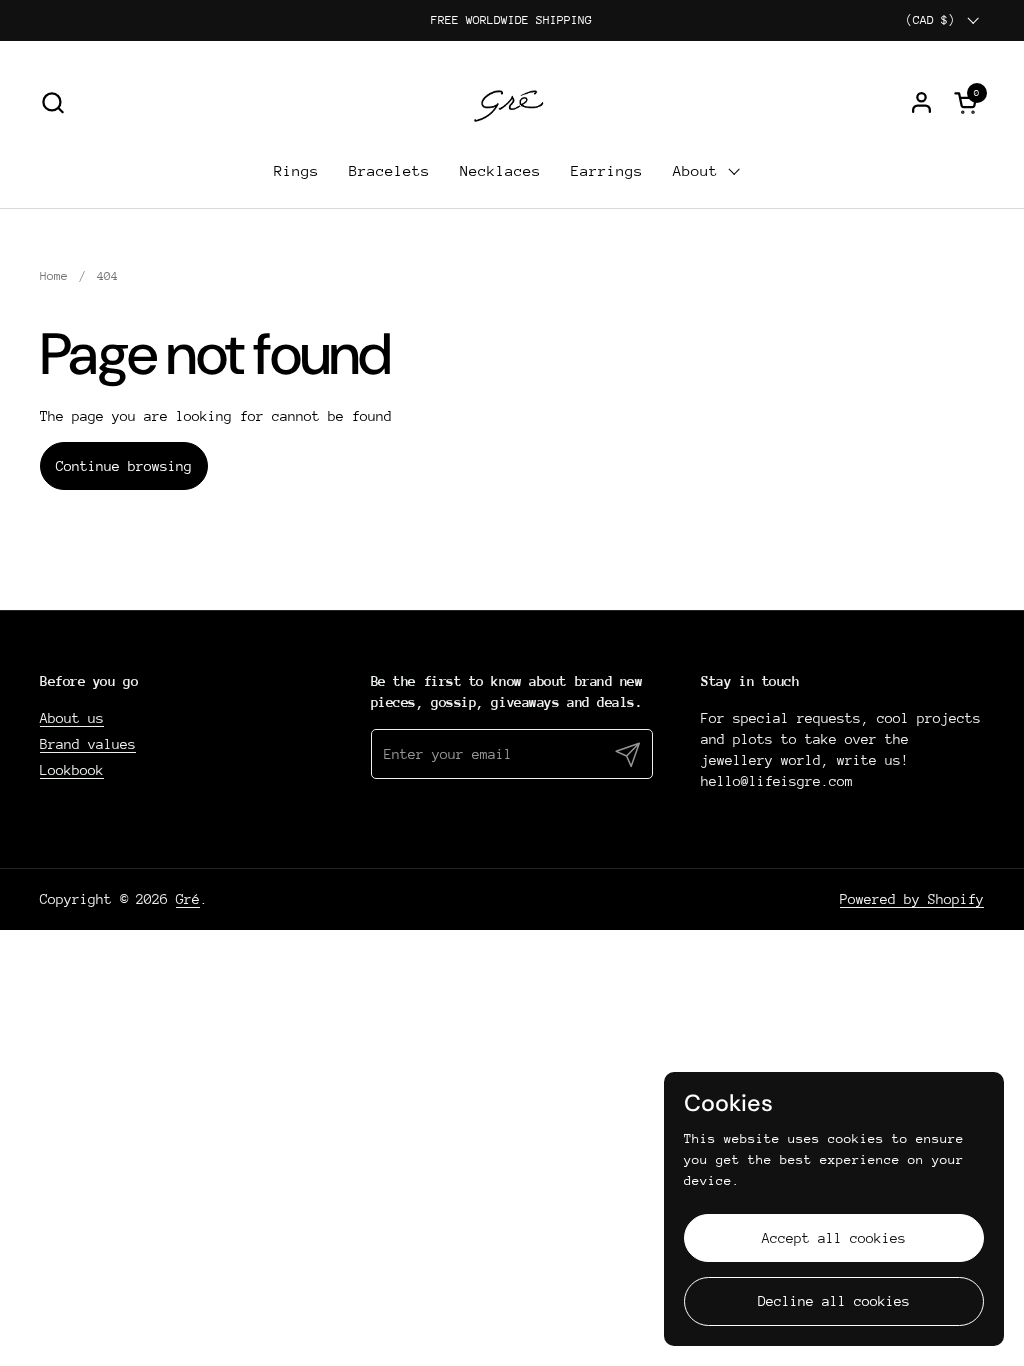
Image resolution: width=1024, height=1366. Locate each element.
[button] (52, 102)
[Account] (921, 102)
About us (72, 718)
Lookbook (72, 770)
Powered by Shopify (912, 899)
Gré (188, 899)
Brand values (88, 744)
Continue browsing (124, 466)
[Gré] (512, 102)
